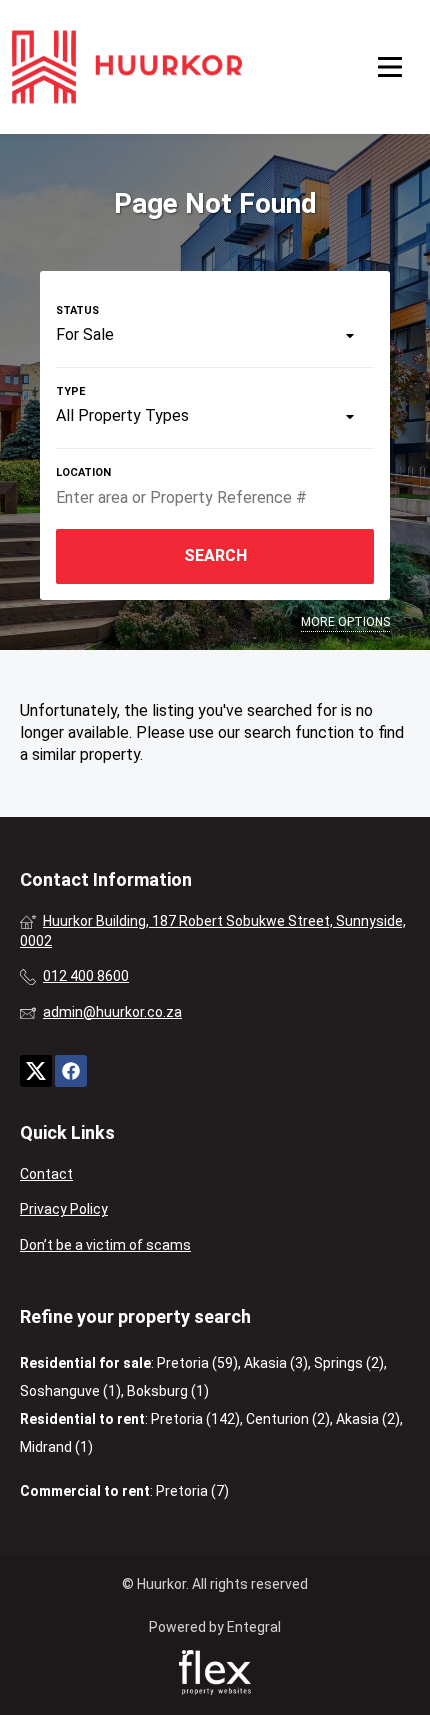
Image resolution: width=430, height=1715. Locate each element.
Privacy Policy (64, 1209)
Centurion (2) (288, 1419)
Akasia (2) (368, 1419)
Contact (46, 1174)
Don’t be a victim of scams (105, 1245)
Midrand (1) (56, 1447)
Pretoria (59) (197, 1363)
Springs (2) (349, 1363)
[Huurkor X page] (36, 1070)
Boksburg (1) (168, 1391)
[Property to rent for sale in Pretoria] (127, 67)
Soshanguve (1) (70, 1391)
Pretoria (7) (192, 1491)
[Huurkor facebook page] (71, 1070)
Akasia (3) (276, 1363)
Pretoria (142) (195, 1419)
